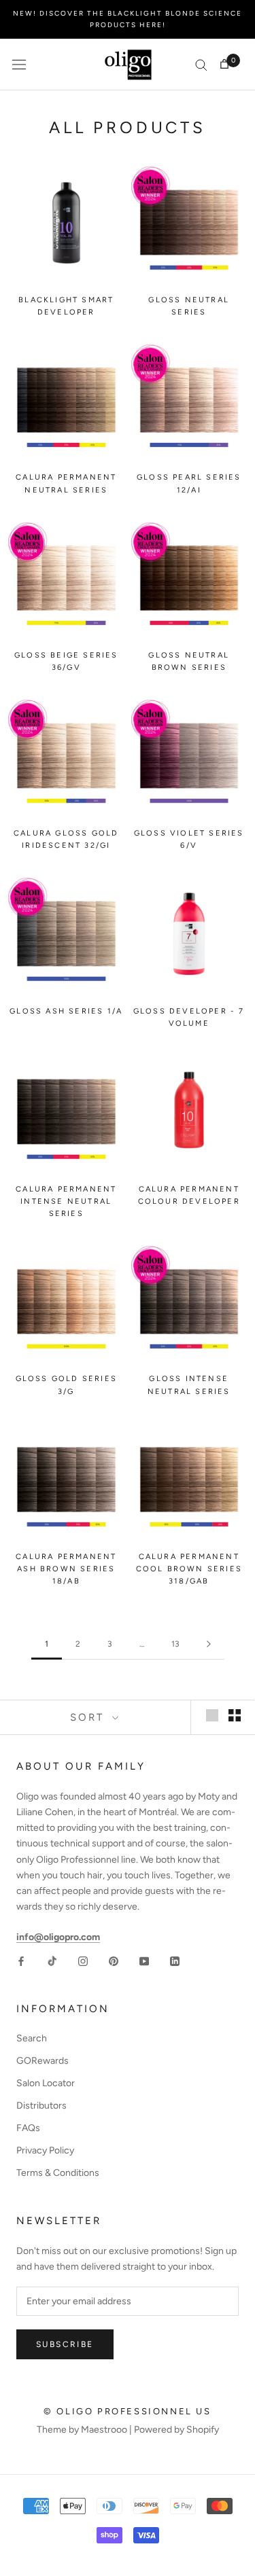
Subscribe (65, 2344)
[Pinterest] (114, 1960)
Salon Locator (46, 2083)
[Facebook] (21, 1960)
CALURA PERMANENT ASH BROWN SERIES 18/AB (66, 1569)
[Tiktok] (52, 1960)
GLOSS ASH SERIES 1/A (66, 1011)
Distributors (41, 2106)
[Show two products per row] (235, 1715)
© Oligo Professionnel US (127, 2411)
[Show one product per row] (212, 1715)
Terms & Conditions (58, 2173)
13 (175, 1644)
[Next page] (209, 1644)
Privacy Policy (45, 2150)
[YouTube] (144, 1960)
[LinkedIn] (175, 1960)
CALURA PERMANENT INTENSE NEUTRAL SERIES (66, 1201)
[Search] (201, 64)
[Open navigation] (19, 65)
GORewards (42, 2061)
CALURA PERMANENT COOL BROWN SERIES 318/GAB (189, 1569)
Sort (89, 1717)
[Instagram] (83, 1960)
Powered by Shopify (176, 2430)
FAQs (28, 2128)
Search (32, 2038)
